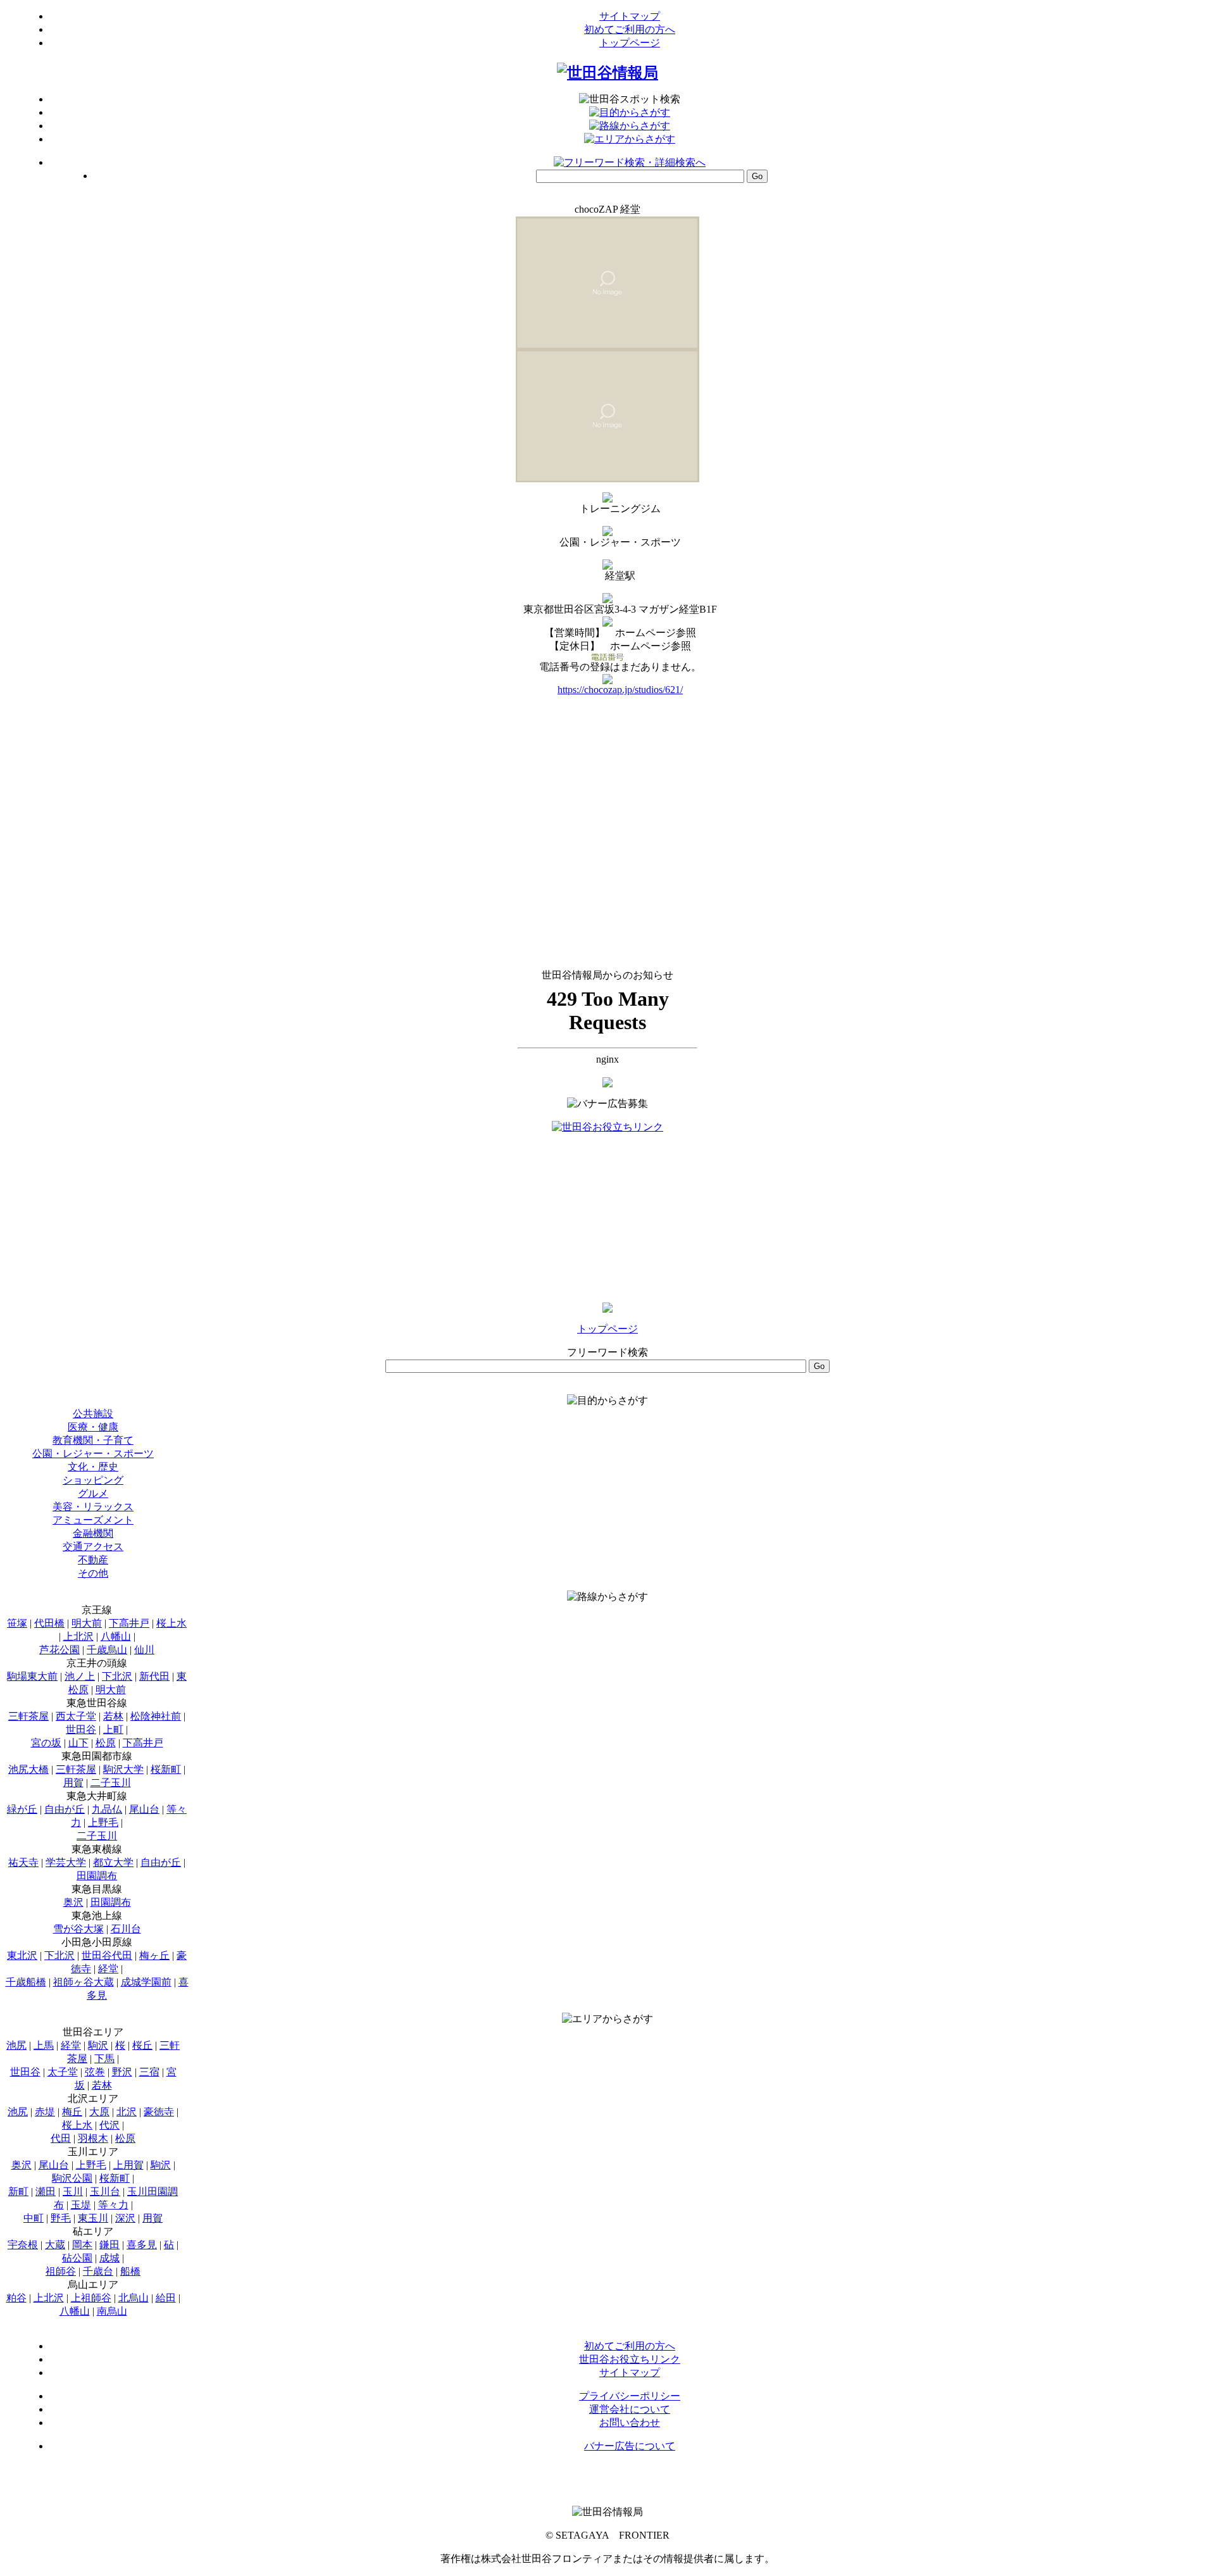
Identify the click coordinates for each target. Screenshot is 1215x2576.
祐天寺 (23, 1862)
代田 (61, 2138)
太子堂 (63, 2072)
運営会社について (630, 2409)
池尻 (16, 2045)
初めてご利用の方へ (630, 29)
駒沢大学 (123, 1769)
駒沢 (98, 2045)
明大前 (87, 1623)
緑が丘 (22, 1809)
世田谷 (81, 1729)
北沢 (127, 2112)
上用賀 (128, 2165)
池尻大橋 (28, 1769)
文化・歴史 (93, 1467)
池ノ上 (80, 1676)
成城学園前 (146, 1982)
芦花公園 (59, 1650)
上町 (113, 1729)
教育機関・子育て (93, 1440)
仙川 (144, 1650)
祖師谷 (61, 2271)
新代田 (154, 1676)
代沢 (109, 2125)
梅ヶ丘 (154, 1955)
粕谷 (16, 2298)
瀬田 (46, 2191)
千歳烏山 (107, 1650)
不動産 (93, 1560)
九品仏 (107, 1809)
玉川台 (105, 2191)
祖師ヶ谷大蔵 (84, 1982)
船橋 (130, 2271)
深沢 (125, 2218)
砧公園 (77, 2258)
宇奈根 (23, 2245)
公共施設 (93, 1414)
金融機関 (93, 1533)
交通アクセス (93, 1547)
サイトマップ (630, 16)
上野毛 (103, 1823)
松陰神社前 (156, 1716)
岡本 (82, 2245)
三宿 (149, 2072)
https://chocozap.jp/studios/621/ (620, 690)
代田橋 (49, 1623)
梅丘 (72, 2112)
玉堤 (81, 2205)
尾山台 (144, 1809)
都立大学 (113, 1862)
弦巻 (95, 2072)
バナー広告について (630, 2446)
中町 (34, 2218)
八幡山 (116, 1636)
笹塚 (17, 1623)
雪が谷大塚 (78, 1929)
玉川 (73, 2191)
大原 (99, 2112)
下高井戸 (129, 1623)
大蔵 (55, 2245)
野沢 (122, 2072)
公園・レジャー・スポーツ (93, 1454)
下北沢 (117, 1676)
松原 (106, 1743)
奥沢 (73, 1902)
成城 (109, 2258)
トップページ (630, 43)
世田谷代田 (107, 1955)
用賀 (73, 1783)
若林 (113, 1716)
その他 (93, 1573)
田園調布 (97, 1876)
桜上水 (171, 1623)
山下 (78, 1743)
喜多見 (142, 2245)
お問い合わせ (630, 2423)
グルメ (93, 1493)
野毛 (61, 2218)
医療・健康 (93, 1427)
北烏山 (134, 2298)
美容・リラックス (93, 1507)
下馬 (104, 2059)
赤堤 (45, 2112)
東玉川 (93, 2218)
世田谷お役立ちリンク (630, 2359)
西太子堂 (76, 1716)
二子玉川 (111, 1783)
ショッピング (93, 1480)
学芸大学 (66, 1862)
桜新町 (166, 1769)
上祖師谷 (91, 2298)
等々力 (113, 2205)
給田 (166, 2298)
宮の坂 (46, 1743)
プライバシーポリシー (630, 2396)
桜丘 (142, 2045)
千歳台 (98, 2271)
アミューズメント (93, 1520)
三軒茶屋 (28, 1716)
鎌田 (109, 2245)
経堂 (108, 1969)
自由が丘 (65, 1809)
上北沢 (78, 1636)
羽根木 (93, 2138)
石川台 (126, 1929)
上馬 (44, 2045)
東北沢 (22, 1955)
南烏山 (112, 2311)
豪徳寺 (159, 2112)
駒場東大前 (32, 1676)
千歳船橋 (26, 1982)
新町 (18, 2191)
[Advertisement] (607, 1213)
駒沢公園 (72, 2178)
